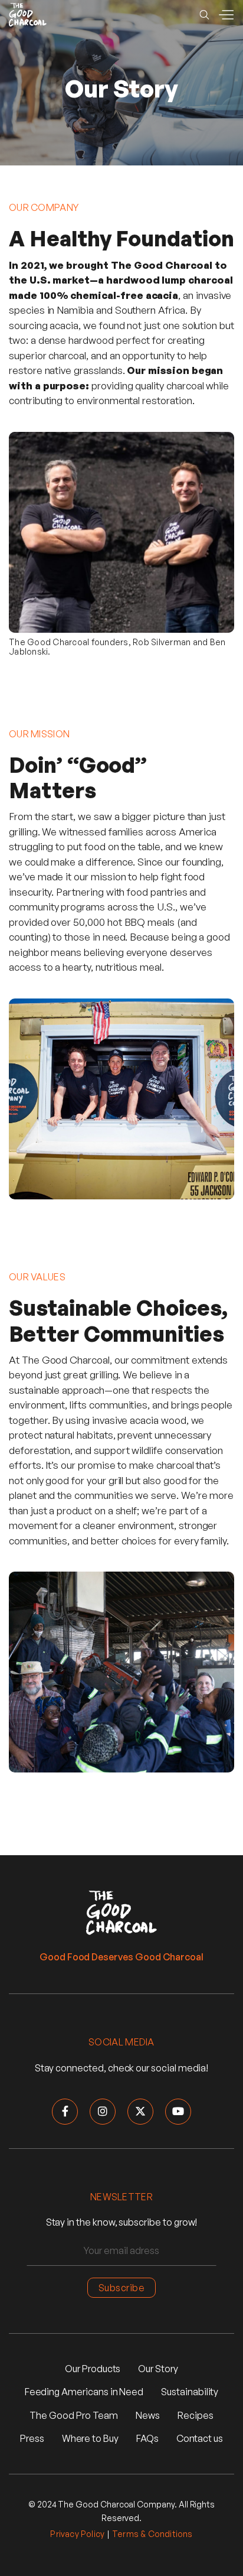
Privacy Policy (77, 2534)
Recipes (196, 2415)
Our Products (93, 2369)
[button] (226, 15)
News (148, 2415)
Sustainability (190, 2392)
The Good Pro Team (74, 2415)
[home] (28, 15)
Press (32, 2438)
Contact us (200, 2438)
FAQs (147, 2438)
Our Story (158, 2369)
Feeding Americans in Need (84, 2392)
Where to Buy (90, 2438)
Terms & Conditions (152, 2534)
